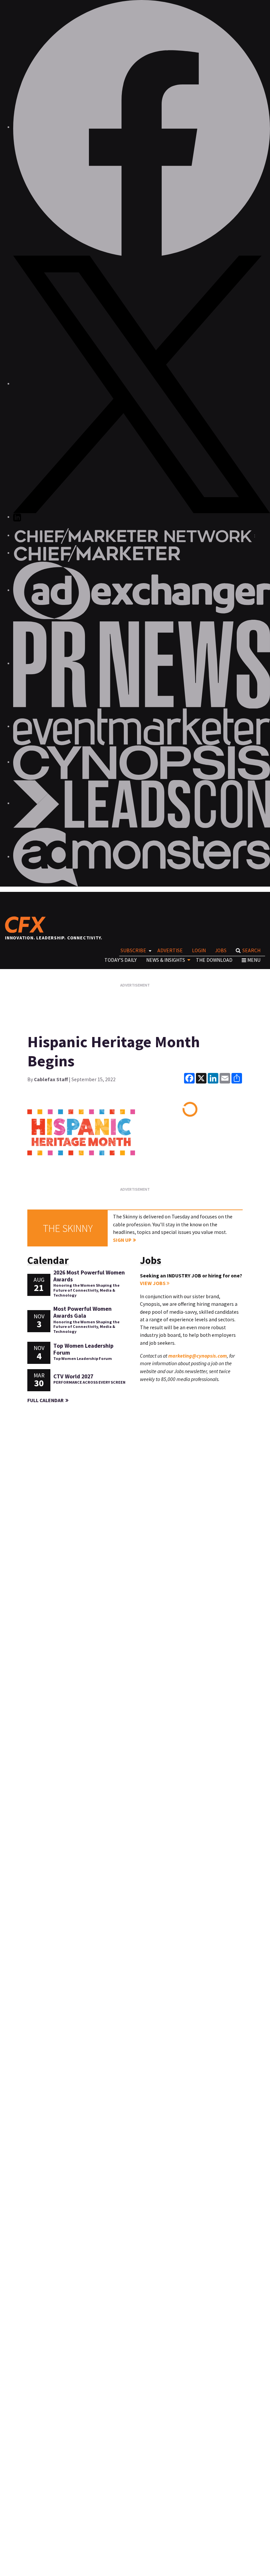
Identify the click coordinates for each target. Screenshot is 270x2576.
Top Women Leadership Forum (83, 1349)
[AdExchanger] (142, 590)
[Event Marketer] (142, 726)
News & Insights (166, 960)
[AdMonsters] (142, 857)
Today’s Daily (121, 960)
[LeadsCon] (142, 803)
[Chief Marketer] (97, 553)
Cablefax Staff (51, 1079)
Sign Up (122, 1240)
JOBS (221, 950)
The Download (214, 960)
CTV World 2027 (73, 1376)
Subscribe (133, 950)
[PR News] (142, 663)
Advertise (170, 950)
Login (199, 950)
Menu (254, 960)
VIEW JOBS (153, 1283)
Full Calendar (45, 1400)
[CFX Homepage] (27, 925)
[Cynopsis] (142, 762)
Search (251, 950)
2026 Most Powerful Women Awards (89, 1276)
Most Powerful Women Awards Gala (82, 1312)
